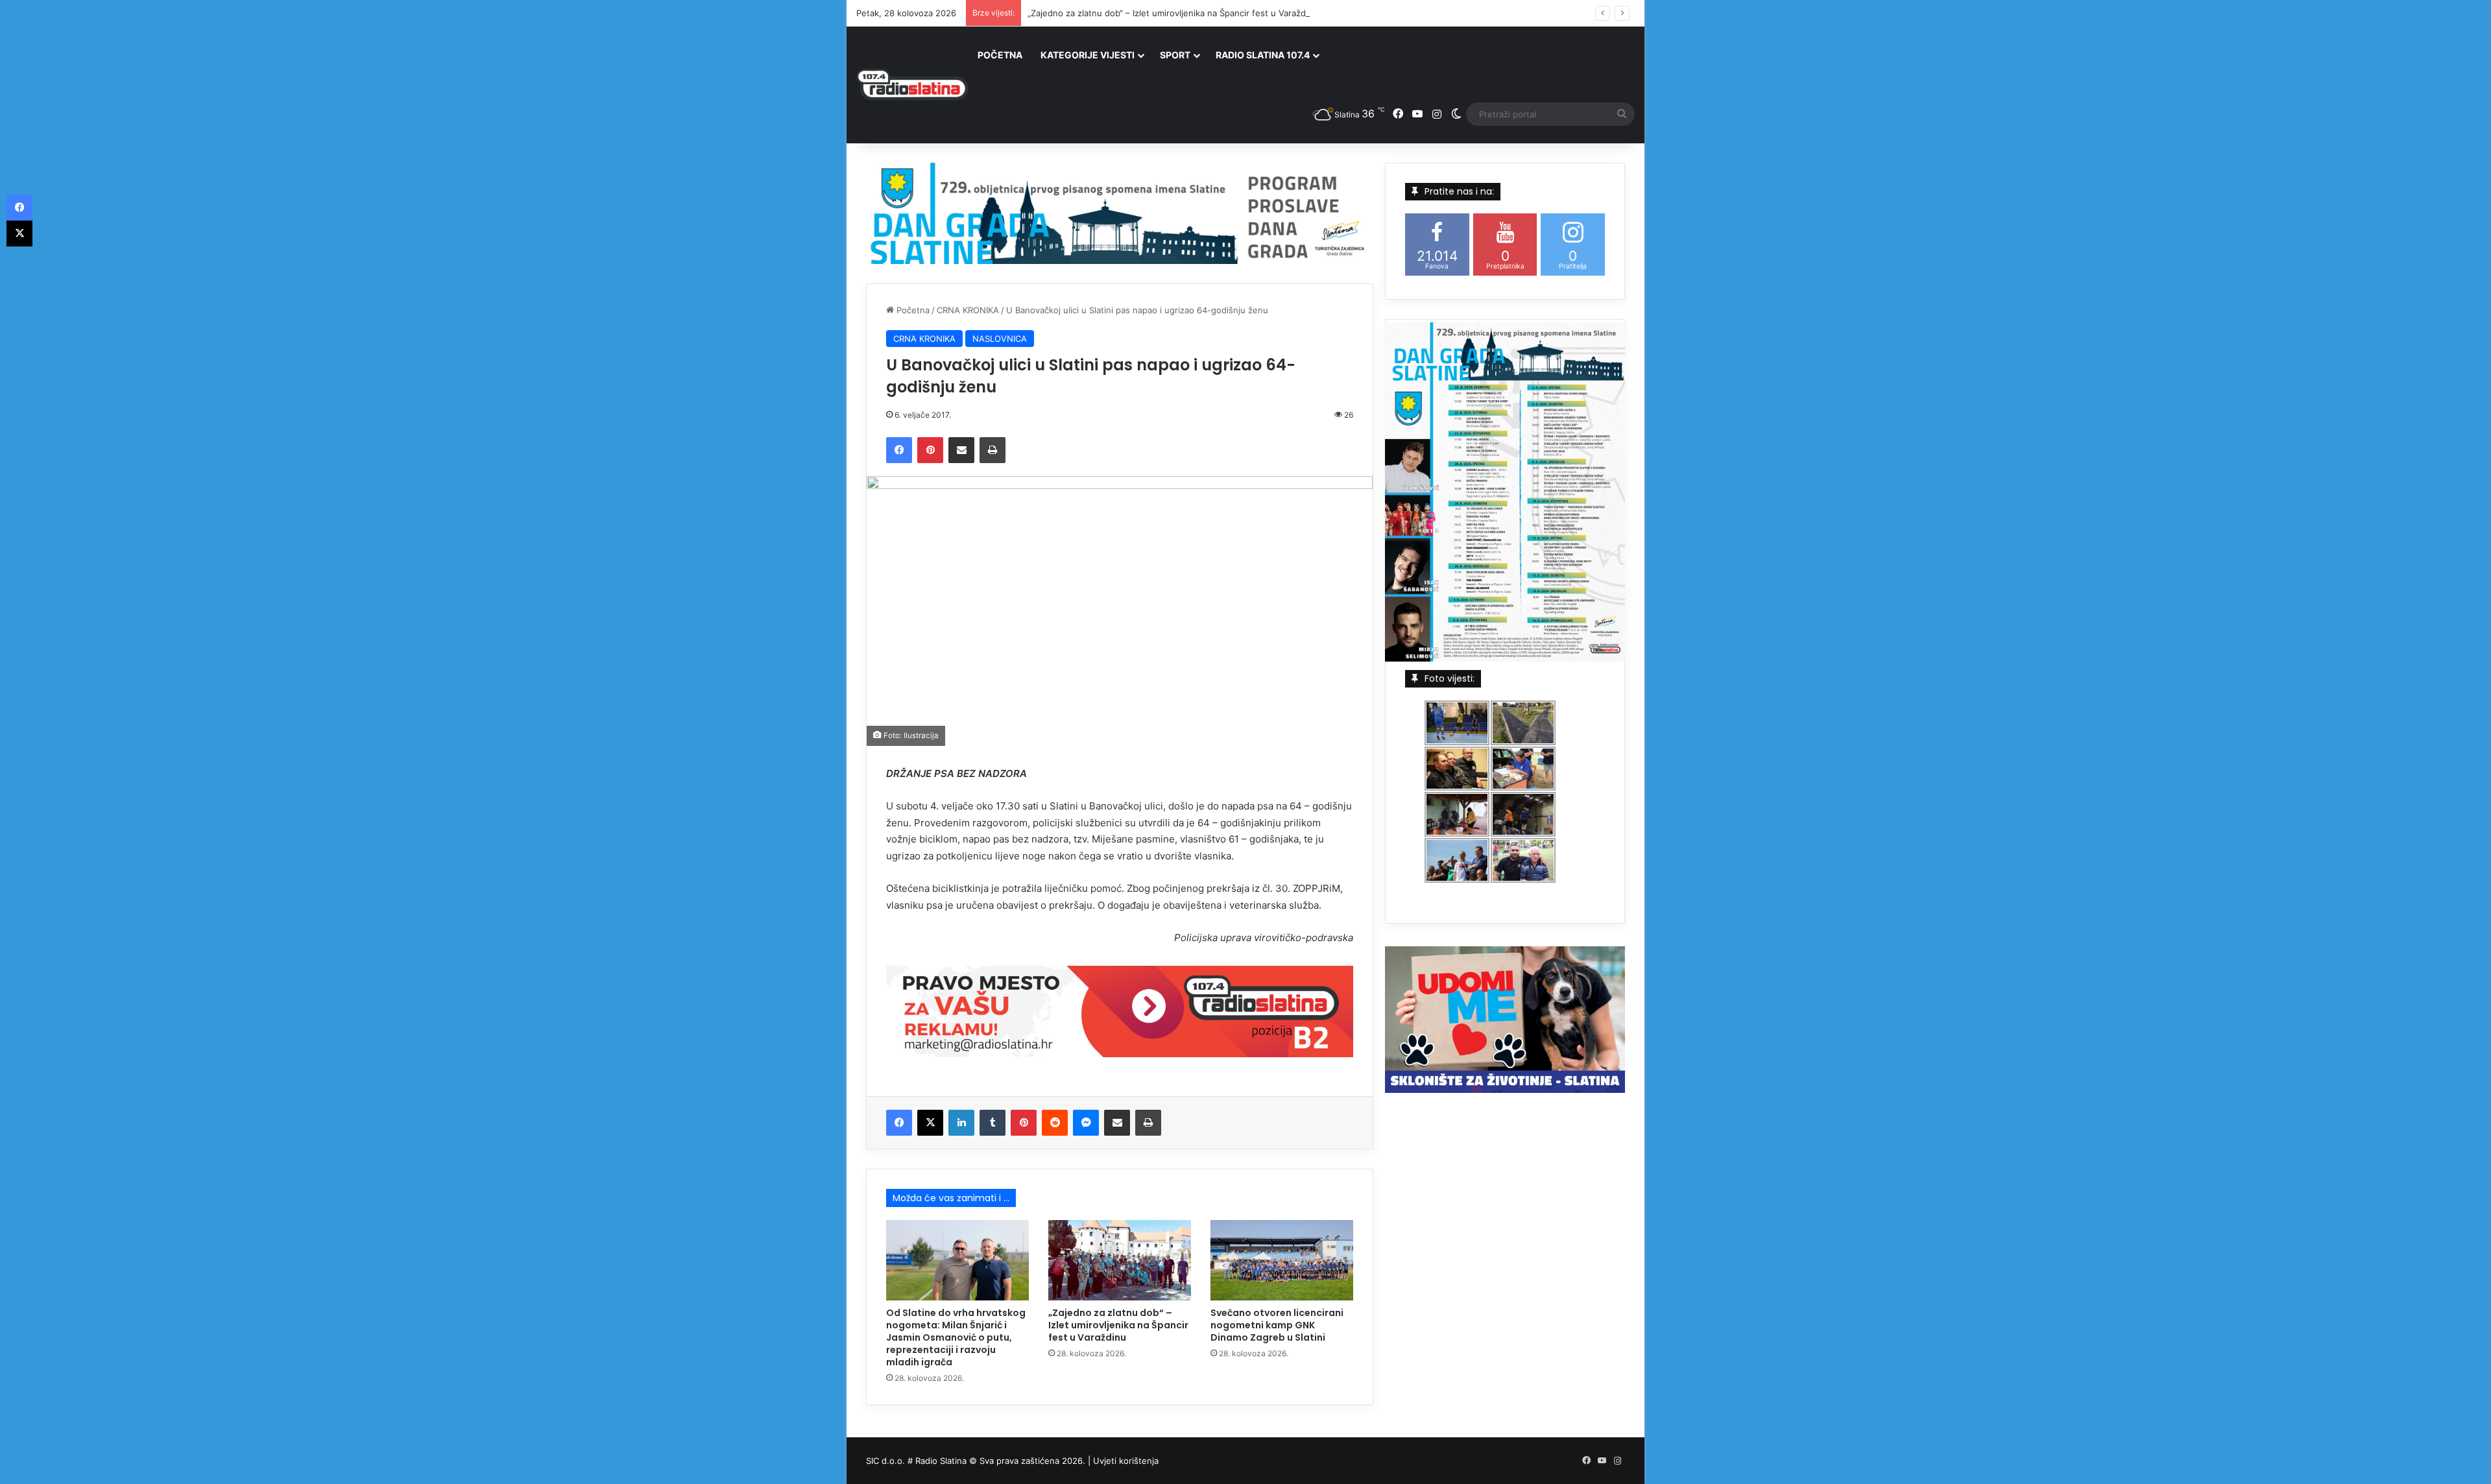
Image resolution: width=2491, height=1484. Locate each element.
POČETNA (1000, 55)
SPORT (1175, 55)
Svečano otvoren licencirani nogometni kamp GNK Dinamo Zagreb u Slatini (1277, 1325)
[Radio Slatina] (912, 85)
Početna (912, 310)
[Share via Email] (961, 450)
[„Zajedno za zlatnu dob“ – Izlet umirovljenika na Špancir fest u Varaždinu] (1120, 1260)
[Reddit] (1055, 1123)
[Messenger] (1086, 1123)
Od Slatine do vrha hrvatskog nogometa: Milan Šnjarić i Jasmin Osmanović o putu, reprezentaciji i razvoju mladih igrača (956, 1337)
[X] (930, 1123)
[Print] (993, 450)
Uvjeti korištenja (1126, 1461)
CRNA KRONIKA (968, 310)
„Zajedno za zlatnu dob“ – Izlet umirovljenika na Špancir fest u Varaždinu (1173, 13)
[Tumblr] (993, 1123)
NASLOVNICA (1000, 339)
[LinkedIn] (961, 1123)
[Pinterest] (930, 450)
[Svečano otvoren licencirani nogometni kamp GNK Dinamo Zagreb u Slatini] (1282, 1260)
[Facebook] (899, 450)
